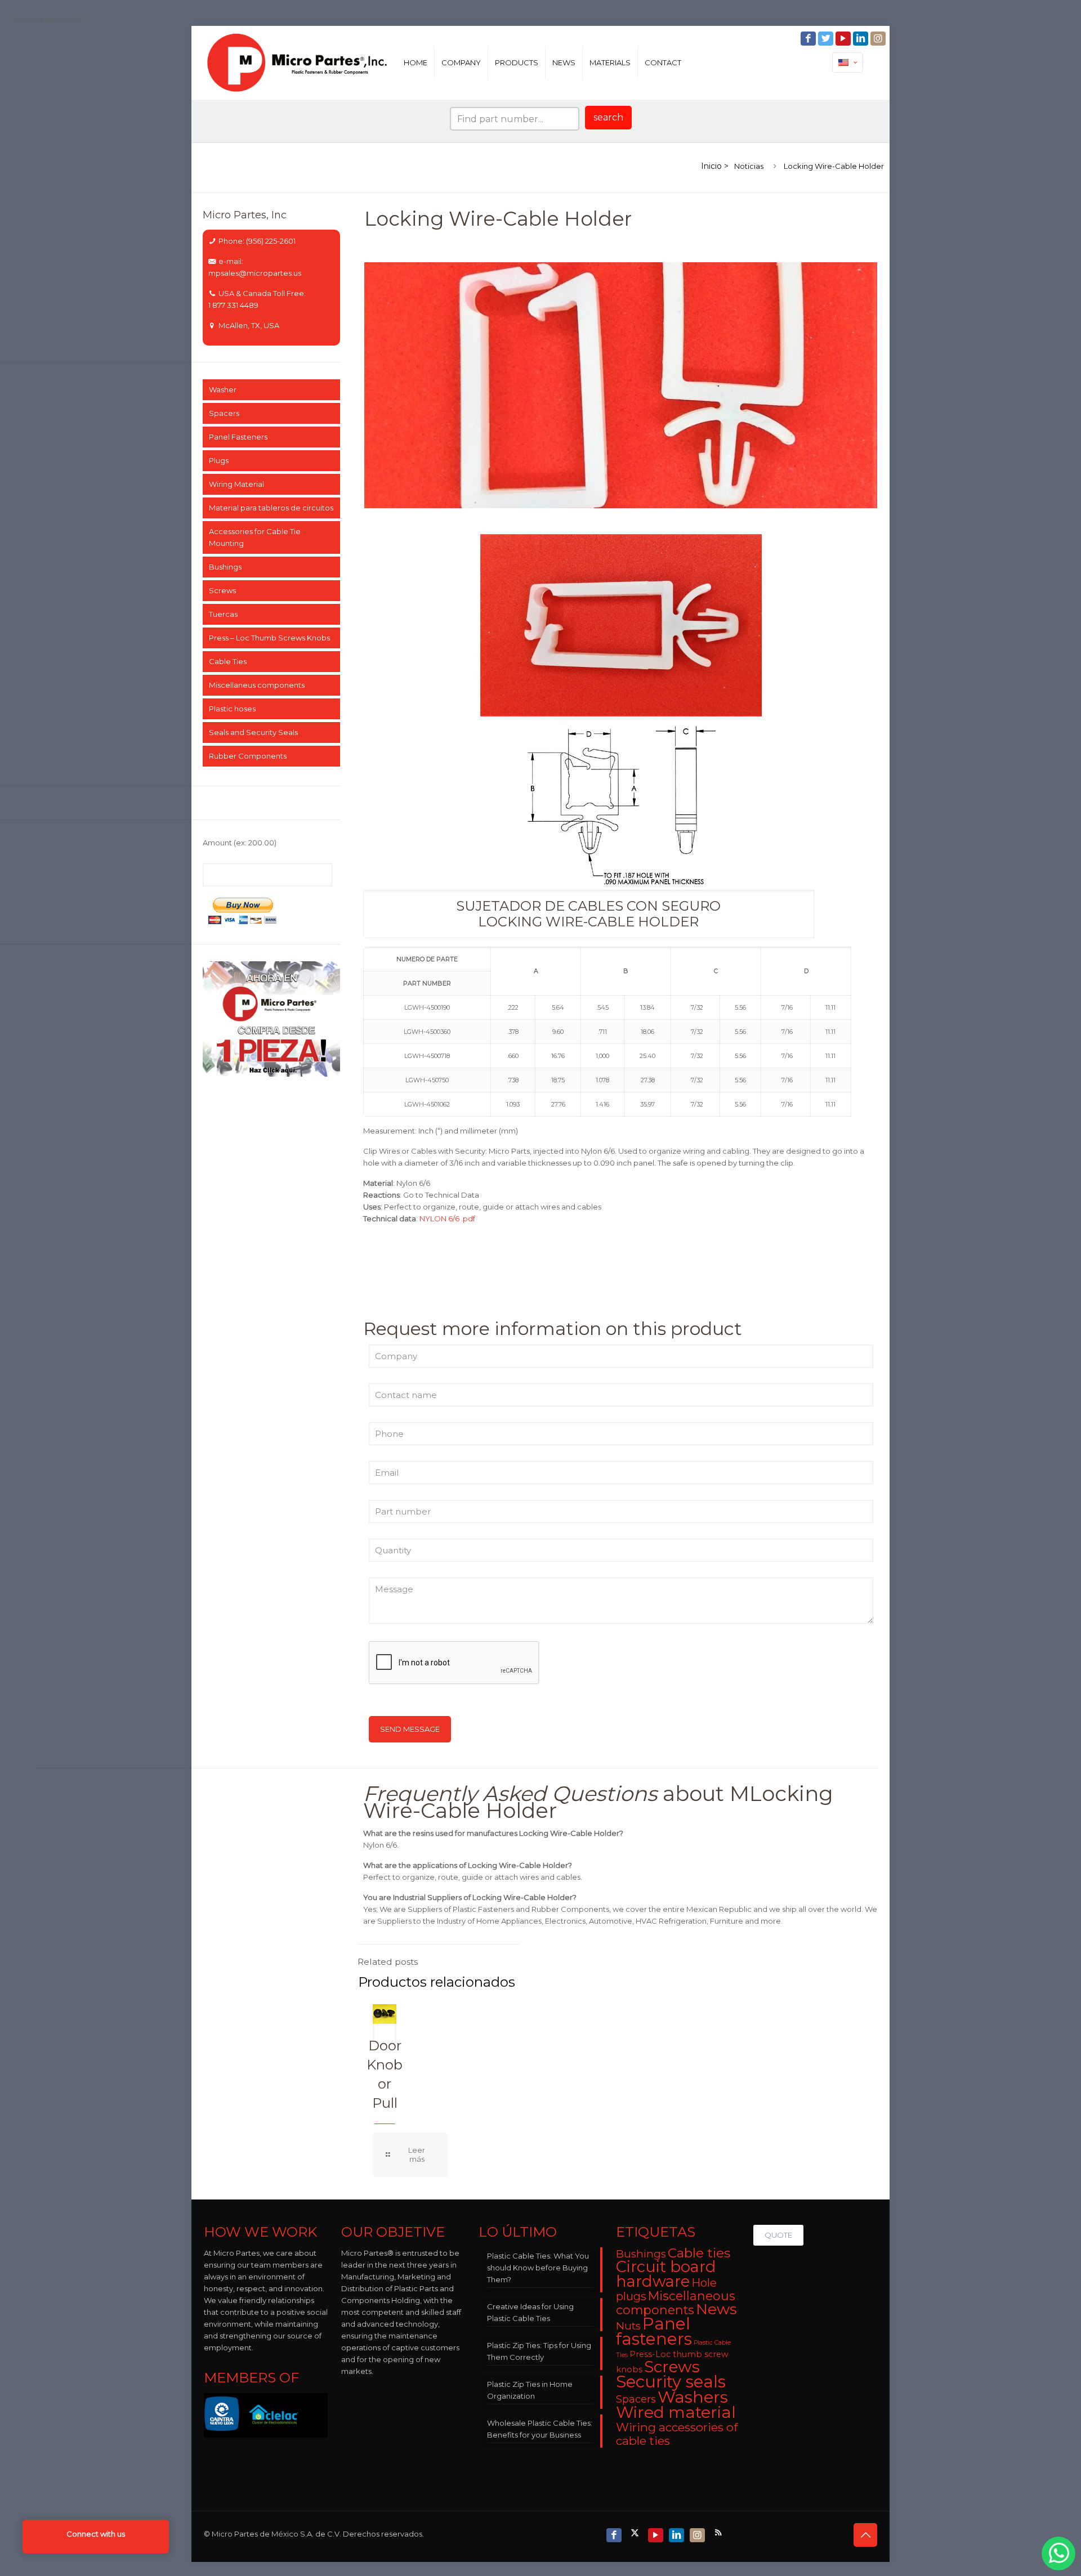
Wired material (676, 2412)
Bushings (225, 567)
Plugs (219, 460)
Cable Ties (228, 661)
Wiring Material (236, 484)
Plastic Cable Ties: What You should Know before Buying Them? (538, 2268)
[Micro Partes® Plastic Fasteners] (298, 62)
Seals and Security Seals (253, 732)
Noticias (749, 166)
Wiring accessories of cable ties (677, 2434)
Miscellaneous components (676, 2303)
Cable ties (699, 2253)
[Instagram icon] (879, 39)
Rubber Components (248, 756)
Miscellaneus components (257, 685)
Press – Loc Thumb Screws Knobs (269, 638)
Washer (223, 389)
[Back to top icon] (865, 2535)
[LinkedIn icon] (862, 39)
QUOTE (778, 2235)
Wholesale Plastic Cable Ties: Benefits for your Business (540, 2429)
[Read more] (410, 2155)
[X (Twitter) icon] (636, 2532)
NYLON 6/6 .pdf (447, 1218)
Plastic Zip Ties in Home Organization (530, 2390)
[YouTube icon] (844, 39)
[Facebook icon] (809, 39)
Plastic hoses (232, 709)
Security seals (671, 2382)
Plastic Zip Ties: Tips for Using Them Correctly (539, 2351)
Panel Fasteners (238, 437)
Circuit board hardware (666, 2274)
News (716, 2309)
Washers (693, 2397)
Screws (222, 590)
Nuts (628, 2326)
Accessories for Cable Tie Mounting (255, 537)
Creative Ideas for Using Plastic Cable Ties (530, 2312)
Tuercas (223, 614)
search (608, 117)
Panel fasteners (654, 2331)
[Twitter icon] (827, 39)
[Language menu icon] (848, 62)
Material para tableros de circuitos (271, 508)
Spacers (224, 413)
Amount (240, 843)
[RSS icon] (719, 2532)
